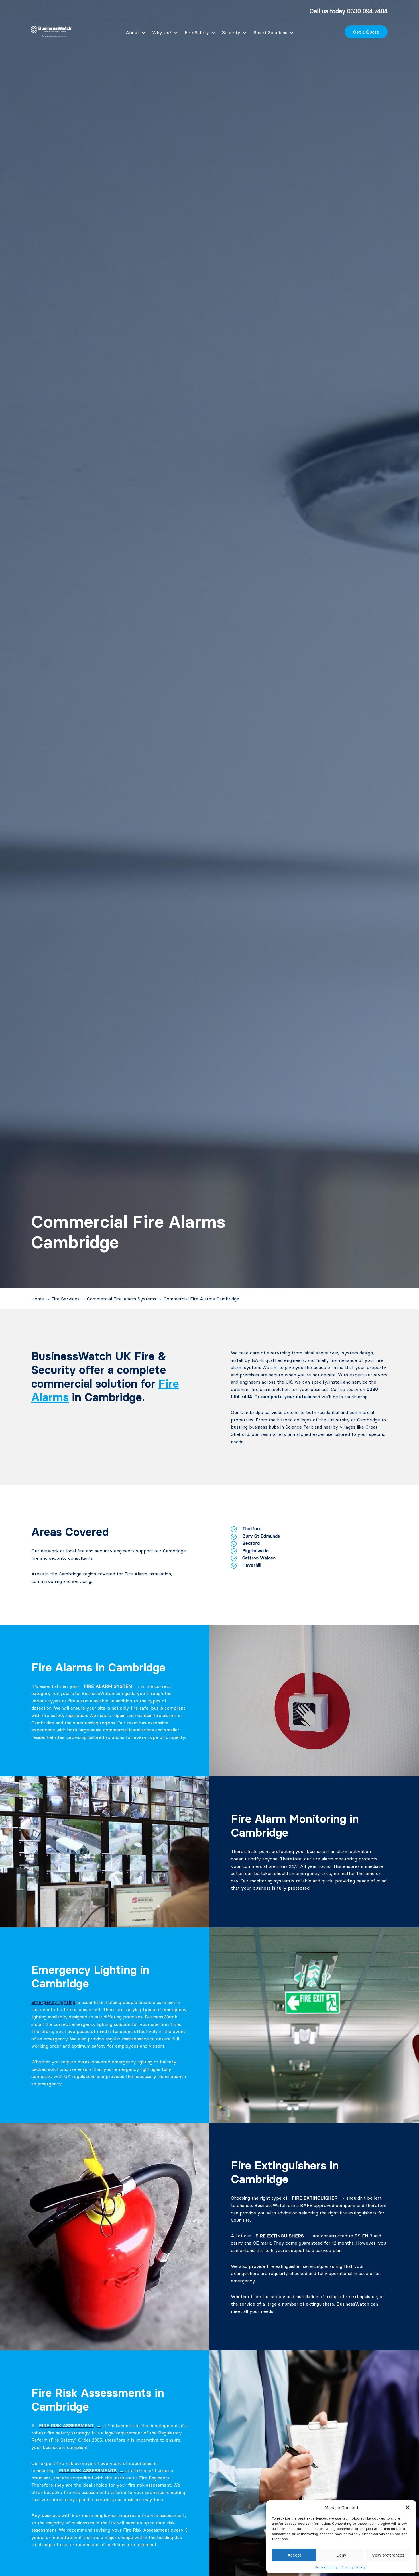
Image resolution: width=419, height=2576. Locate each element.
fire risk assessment (66, 2425)
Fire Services (65, 1299)
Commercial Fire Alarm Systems (122, 1299)
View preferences (388, 2555)
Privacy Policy (353, 2567)
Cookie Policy (326, 2567)
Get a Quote (366, 32)
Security (231, 32)
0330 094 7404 (367, 11)
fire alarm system (108, 1686)
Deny (341, 2555)
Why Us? (162, 32)
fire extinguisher (315, 2198)
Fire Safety (197, 32)
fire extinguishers (280, 2236)
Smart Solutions (270, 32)
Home (38, 1299)
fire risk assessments (88, 2470)
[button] (408, 2507)
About (132, 32)
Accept (294, 2555)
